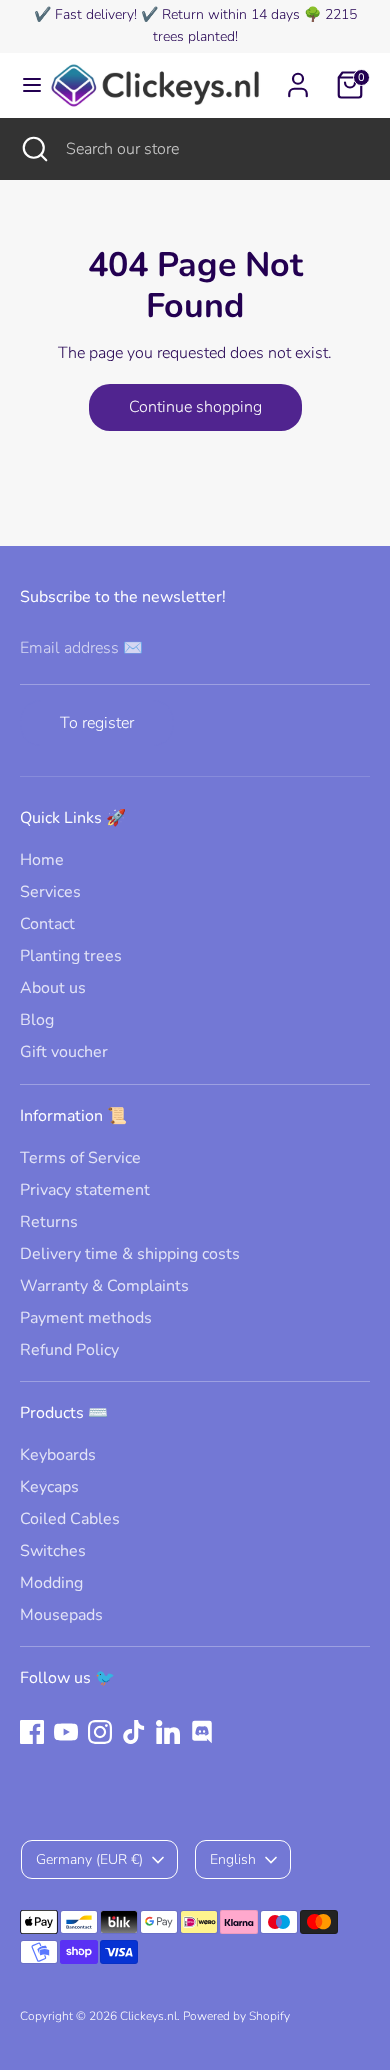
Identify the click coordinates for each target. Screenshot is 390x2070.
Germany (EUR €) (89, 1859)
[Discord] (202, 1732)
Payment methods (86, 1318)
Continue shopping (195, 407)
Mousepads (61, 1615)
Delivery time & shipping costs (130, 1254)
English (233, 1859)
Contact (47, 924)
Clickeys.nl (148, 2016)
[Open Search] (33, 149)
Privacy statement (85, 1190)
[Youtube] (66, 1732)
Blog (37, 1020)
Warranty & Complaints (104, 1286)
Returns (49, 1222)
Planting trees (71, 956)
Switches (53, 1551)
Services (50, 892)
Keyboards (58, 1455)
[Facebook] (32, 1732)
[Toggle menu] (24, 85)
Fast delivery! (96, 14)
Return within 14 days (231, 14)
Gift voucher (64, 1052)
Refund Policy (69, 1350)
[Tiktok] (134, 1732)
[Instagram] (100, 1732)
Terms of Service (80, 1158)
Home (42, 860)
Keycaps (49, 1487)
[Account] (298, 76)
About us (53, 988)
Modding (51, 1583)
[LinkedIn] (168, 1732)
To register (97, 723)
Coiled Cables (70, 1519)
